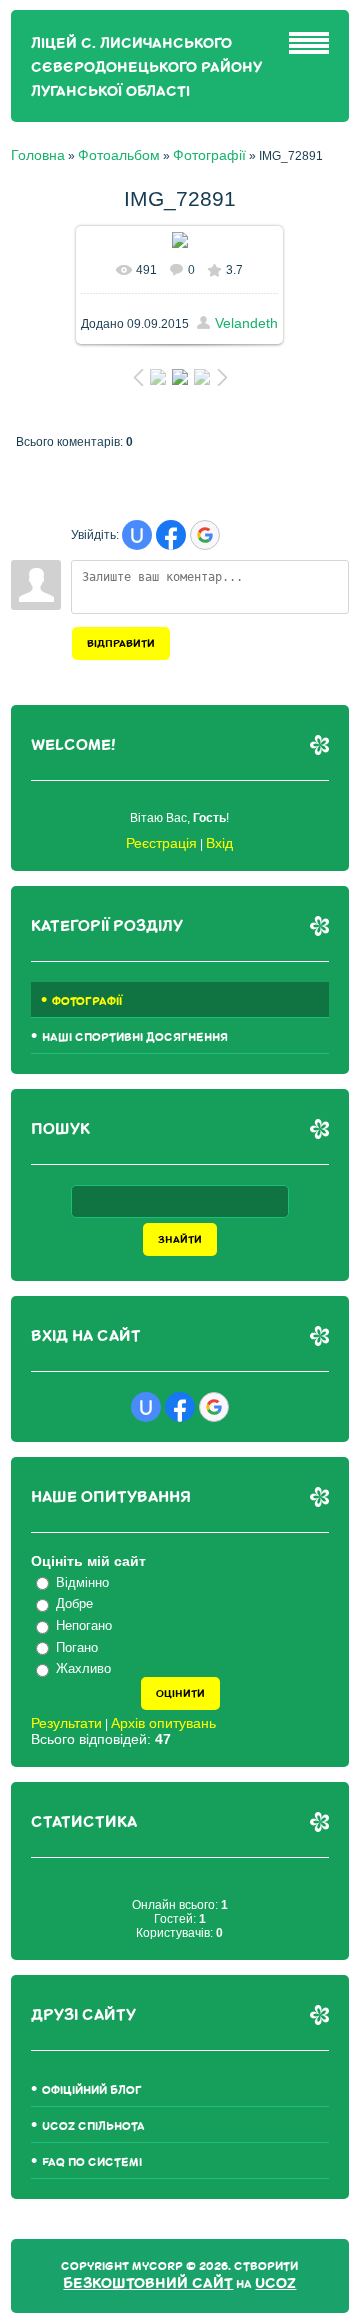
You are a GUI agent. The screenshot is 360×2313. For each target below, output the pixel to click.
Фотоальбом (119, 155)
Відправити (121, 643)
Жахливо (83, 1668)
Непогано (84, 1625)
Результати (66, 1723)
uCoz (275, 2283)
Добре (74, 1603)
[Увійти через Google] (205, 535)
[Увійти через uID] (137, 535)
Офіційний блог (92, 2090)
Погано (77, 1647)
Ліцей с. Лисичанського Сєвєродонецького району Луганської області (146, 67)
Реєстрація (161, 843)
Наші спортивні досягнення (135, 1037)
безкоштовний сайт (148, 2283)
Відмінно (82, 1582)
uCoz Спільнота (93, 2126)
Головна (38, 155)
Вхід (219, 843)
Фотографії (209, 155)
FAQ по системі (92, 2162)
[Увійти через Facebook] (171, 535)
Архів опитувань (163, 1723)
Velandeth (246, 323)
